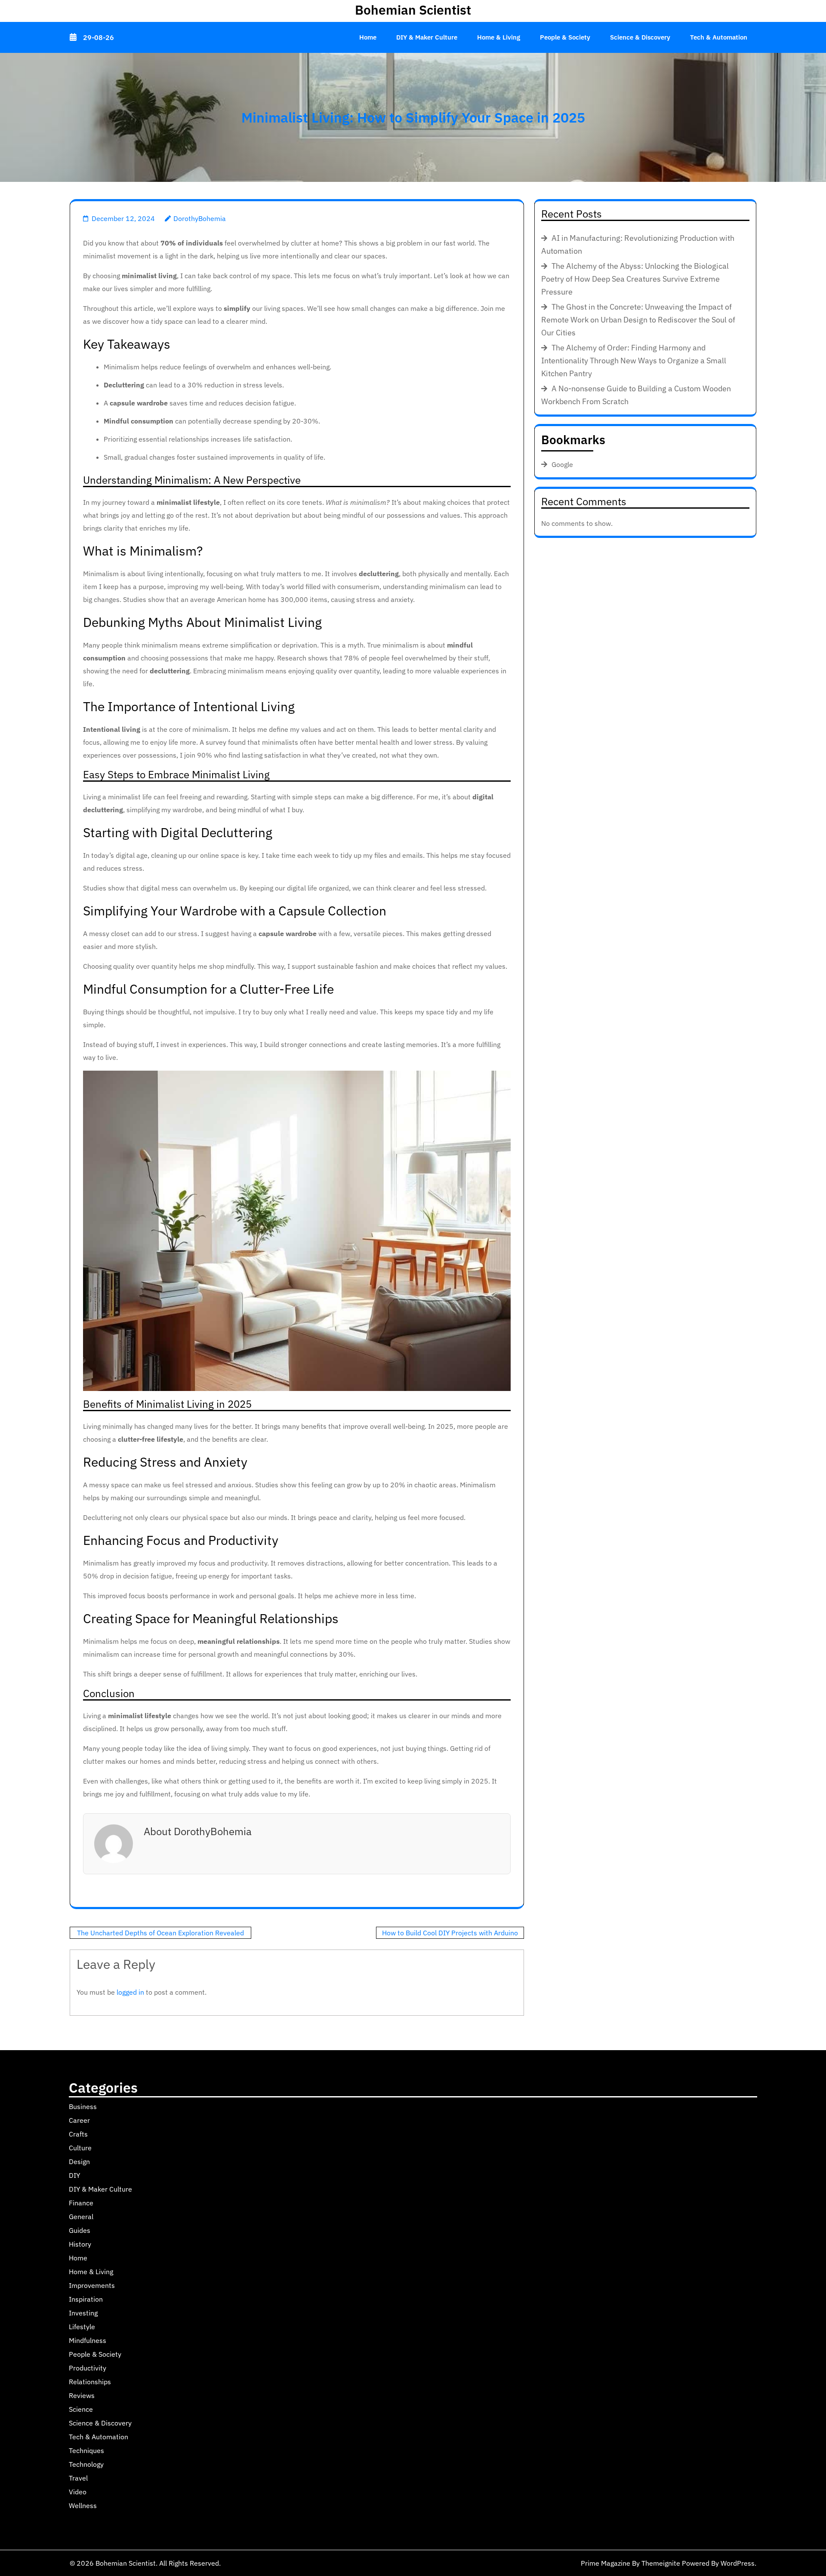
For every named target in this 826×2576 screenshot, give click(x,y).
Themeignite (661, 2563)
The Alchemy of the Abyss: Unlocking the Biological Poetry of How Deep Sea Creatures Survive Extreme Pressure (635, 279)
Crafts (78, 2134)
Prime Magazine (606, 2563)
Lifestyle (82, 2327)
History (80, 2244)
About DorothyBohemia (198, 1831)
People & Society (565, 37)
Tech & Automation (719, 37)
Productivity (88, 2368)
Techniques (86, 2450)
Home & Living (499, 37)
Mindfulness (88, 2340)
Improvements (92, 2285)
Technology (86, 2464)
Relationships (90, 2382)
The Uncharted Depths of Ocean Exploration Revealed (160, 1933)
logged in (130, 1992)
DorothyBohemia (200, 218)
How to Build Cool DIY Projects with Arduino (450, 1933)
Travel (78, 2478)
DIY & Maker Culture (427, 37)
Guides (80, 2230)
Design (79, 2162)
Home (368, 37)
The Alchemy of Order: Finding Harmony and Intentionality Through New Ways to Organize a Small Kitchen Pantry (634, 361)
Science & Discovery (640, 37)
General (81, 2217)
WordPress (738, 2563)
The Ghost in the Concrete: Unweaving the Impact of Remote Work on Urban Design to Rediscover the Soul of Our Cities (638, 320)
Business (83, 2106)
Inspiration (86, 2299)
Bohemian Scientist (413, 10)
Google (562, 464)
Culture (80, 2148)
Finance (81, 2203)
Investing (83, 2313)
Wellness (83, 2505)
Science (81, 2409)
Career (79, 2120)
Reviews (82, 2395)
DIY (74, 2175)
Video (78, 2492)
